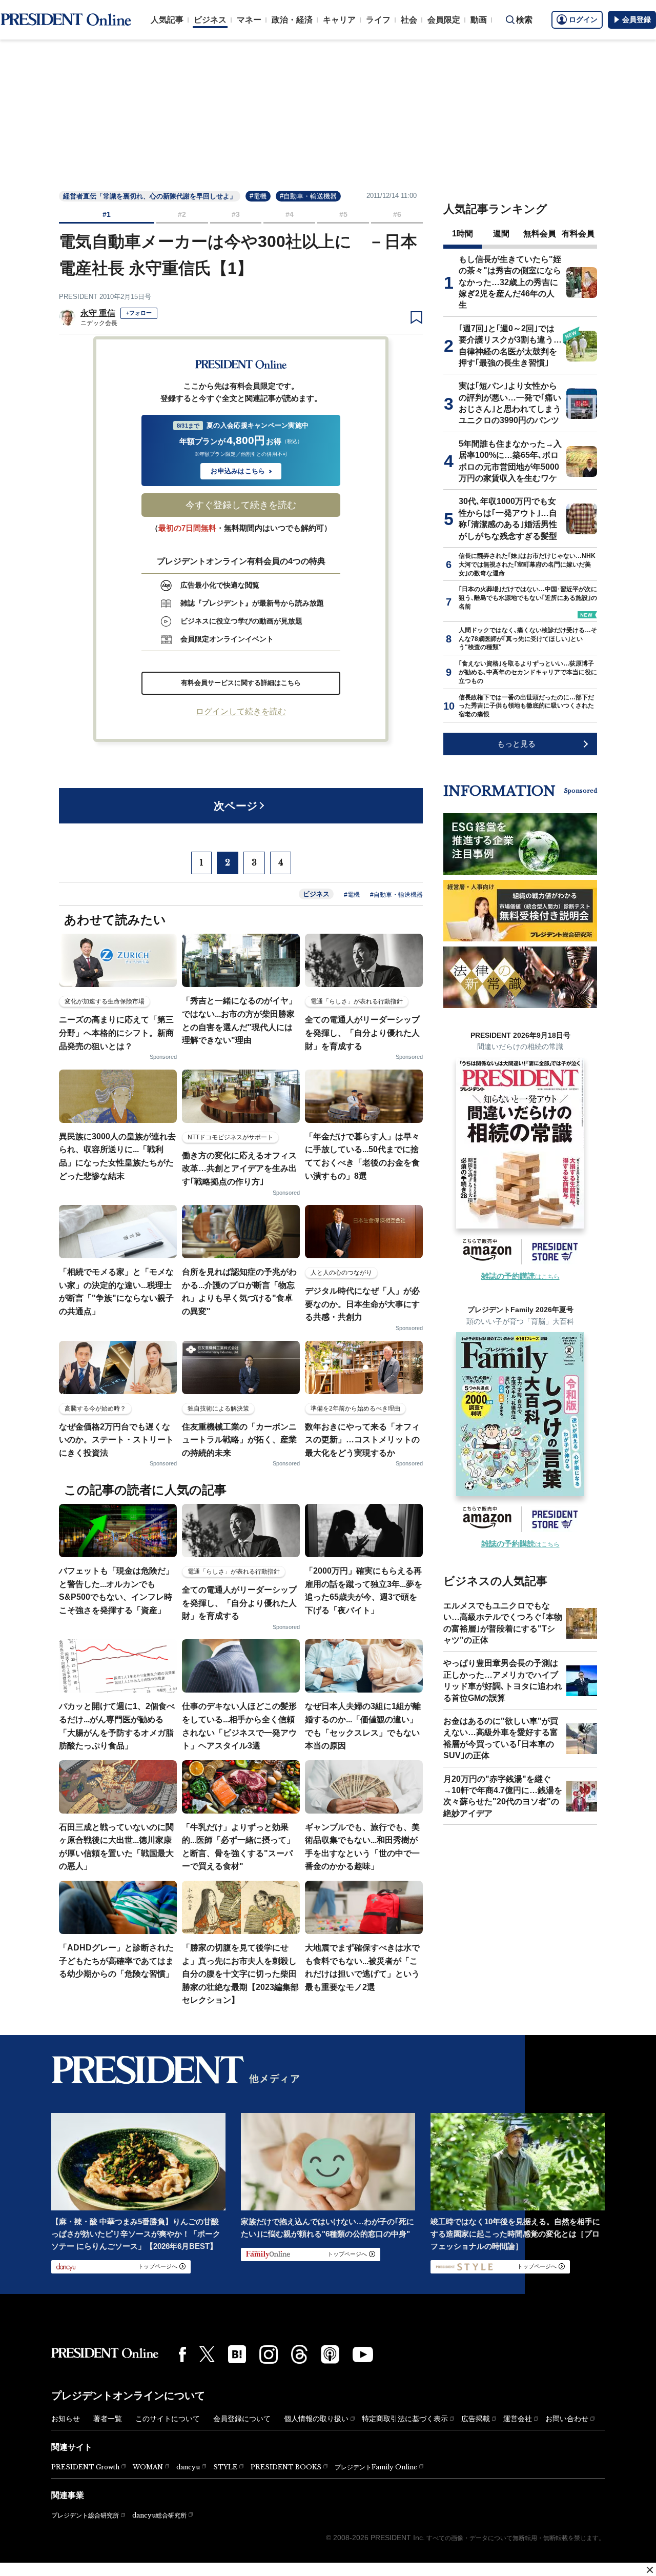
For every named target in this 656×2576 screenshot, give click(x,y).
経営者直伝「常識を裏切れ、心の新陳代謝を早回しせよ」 (150, 196)
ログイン (583, 19)
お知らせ (66, 2419)
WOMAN (148, 2467)
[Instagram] (269, 2354)
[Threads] (299, 2354)
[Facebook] (182, 2354)
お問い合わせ (567, 2419)
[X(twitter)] (207, 2354)
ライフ (378, 20)
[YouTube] (363, 2354)
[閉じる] (650, 2570)
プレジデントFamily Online (376, 2467)
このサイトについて (168, 2419)
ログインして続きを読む (241, 711)
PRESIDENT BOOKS (286, 2467)
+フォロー (139, 313)
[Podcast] (330, 2354)
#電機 (258, 196)
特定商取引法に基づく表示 (405, 2419)
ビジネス (210, 20)
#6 (397, 214)
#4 (290, 214)
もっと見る (516, 744)
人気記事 (167, 20)
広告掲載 (476, 2419)
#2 (182, 214)
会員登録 (637, 19)
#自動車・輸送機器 (308, 196)
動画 (479, 20)
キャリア (339, 20)
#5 (343, 214)
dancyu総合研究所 (159, 2515)
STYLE (225, 2467)
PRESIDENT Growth (85, 2467)
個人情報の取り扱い (316, 2419)
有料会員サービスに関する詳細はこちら (241, 683)
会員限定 (444, 20)
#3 (236, 214)
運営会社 (518, 2419)
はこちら (520, 1277)
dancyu (188, 2467)
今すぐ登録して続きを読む (241, 505)
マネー (249, 20)
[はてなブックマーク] (237, 2354)
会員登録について (242, 2419)
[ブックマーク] (416, 318)
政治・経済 (292, 20)
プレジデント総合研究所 (85, 2515)
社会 (409, 20)
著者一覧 (108, 2419)
